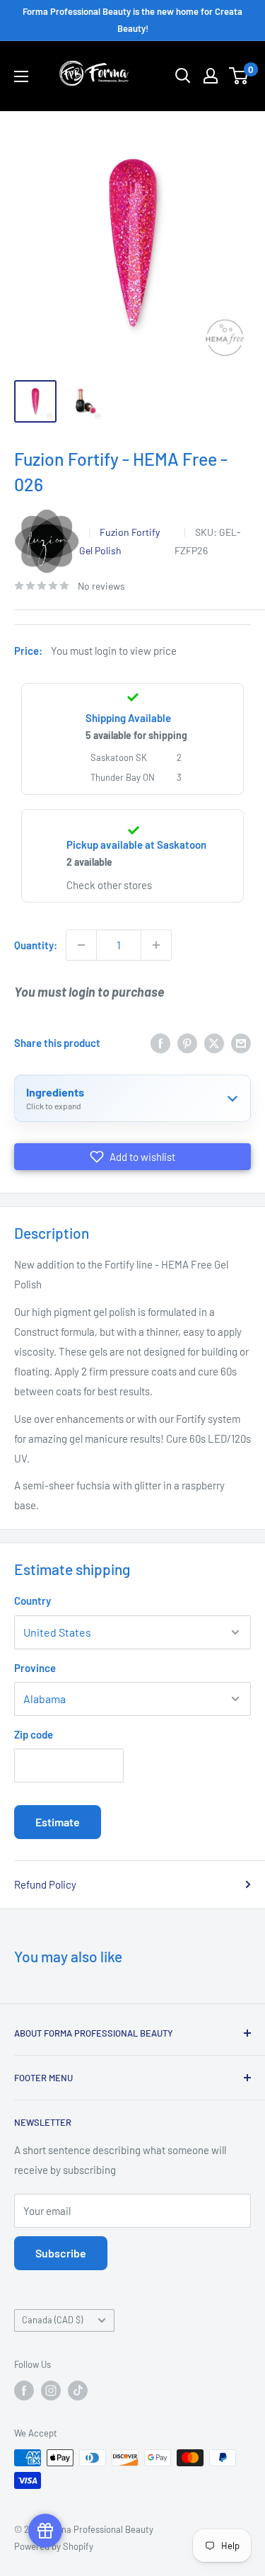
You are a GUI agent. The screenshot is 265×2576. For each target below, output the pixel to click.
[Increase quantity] (156, 945)
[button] (132, 1157)
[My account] (211, 76)
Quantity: (36, 945)
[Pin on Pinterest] (187, 1043)
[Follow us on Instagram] (51, 2391)
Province (35, 1668)
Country (33, 1601)
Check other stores (109, 885)
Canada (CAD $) (52, 2320)
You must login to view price (114, 651)
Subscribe (61, 2253)
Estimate (58, 1822)
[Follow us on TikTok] (78, 2391)
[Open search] (183, 76)
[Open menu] (21, 76)
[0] (239, 76)
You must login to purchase (89, 992)
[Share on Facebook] (160, 1043)
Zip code (34, 1734)
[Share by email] (241, 1043)
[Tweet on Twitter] (214, 1043)
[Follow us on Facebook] (24, 2391)
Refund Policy (45, 1884)
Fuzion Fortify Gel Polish (119, 541)
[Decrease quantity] (81, 945)
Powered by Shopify (54, 2546)
